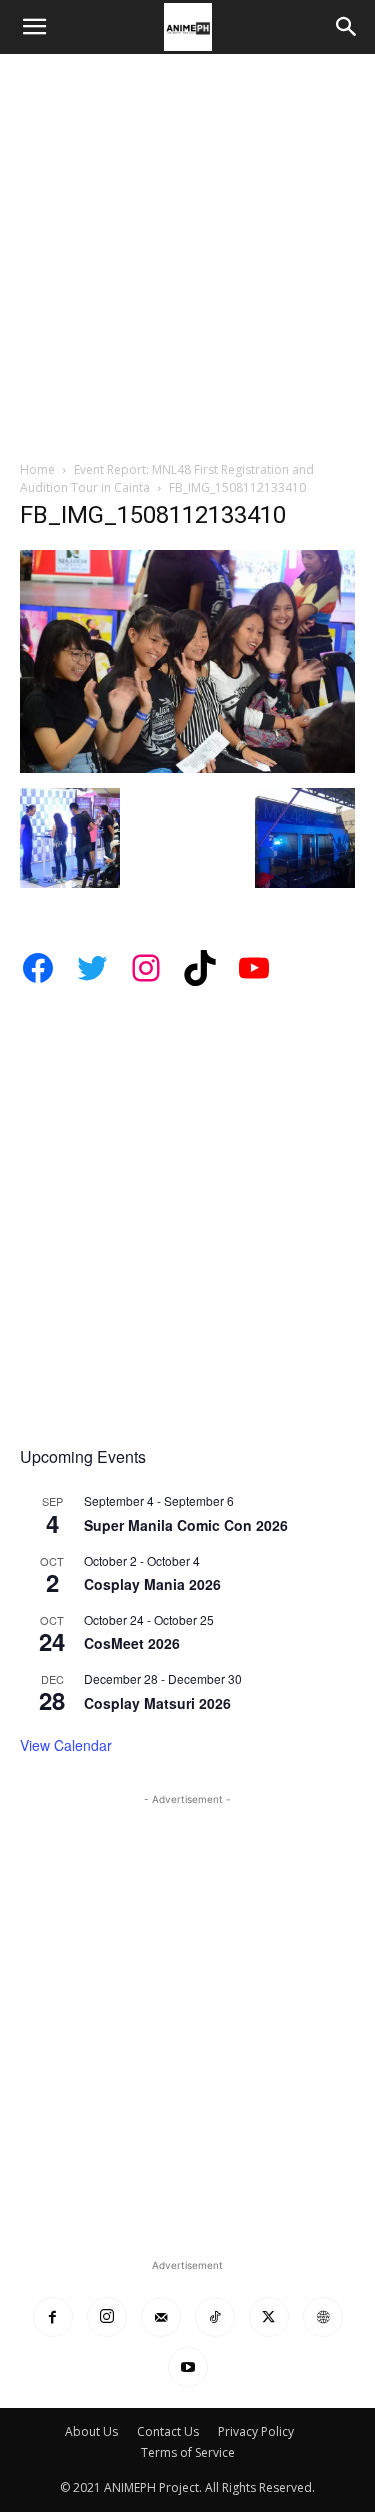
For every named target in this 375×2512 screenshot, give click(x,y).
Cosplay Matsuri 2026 (157, 1703)
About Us (91, 2431)
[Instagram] (107, 2317)
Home (37, 469)
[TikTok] (215, 2317)
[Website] (323, 2317)
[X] (269, 2317)
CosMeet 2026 (132, 1643)
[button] (34, 27)
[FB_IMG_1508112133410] (187, 767)
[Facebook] (53, 2317)
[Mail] (161, 2317)
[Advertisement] (187, 251)
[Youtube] (188, 2367)
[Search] (347, 27)
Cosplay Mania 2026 (152, 1584)
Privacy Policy (256, 2431)
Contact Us (168, 2431)
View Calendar (66, 1745)
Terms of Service (188, 2452)
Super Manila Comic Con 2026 (186, 1525)
